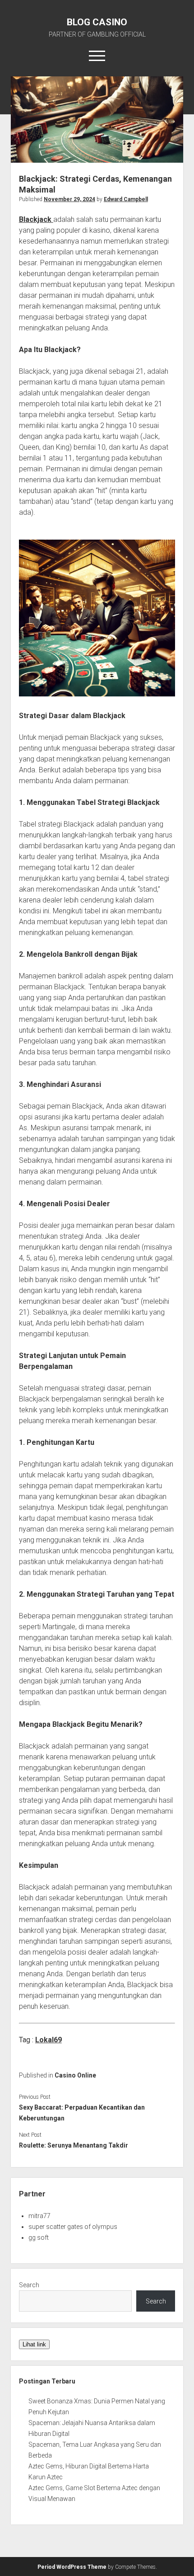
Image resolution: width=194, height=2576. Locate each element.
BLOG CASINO (97, 22)
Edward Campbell (126, 199)
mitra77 (39, 2216)
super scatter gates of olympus (73, 2227)
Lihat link (34, 2344)
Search (29, 2285)
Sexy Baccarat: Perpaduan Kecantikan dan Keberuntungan (82, 2113)
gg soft (39, 2238)
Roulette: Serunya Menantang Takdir (74, 2145)
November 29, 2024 (69, 199)
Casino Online (75, 2075)
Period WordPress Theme (72, 2567)
